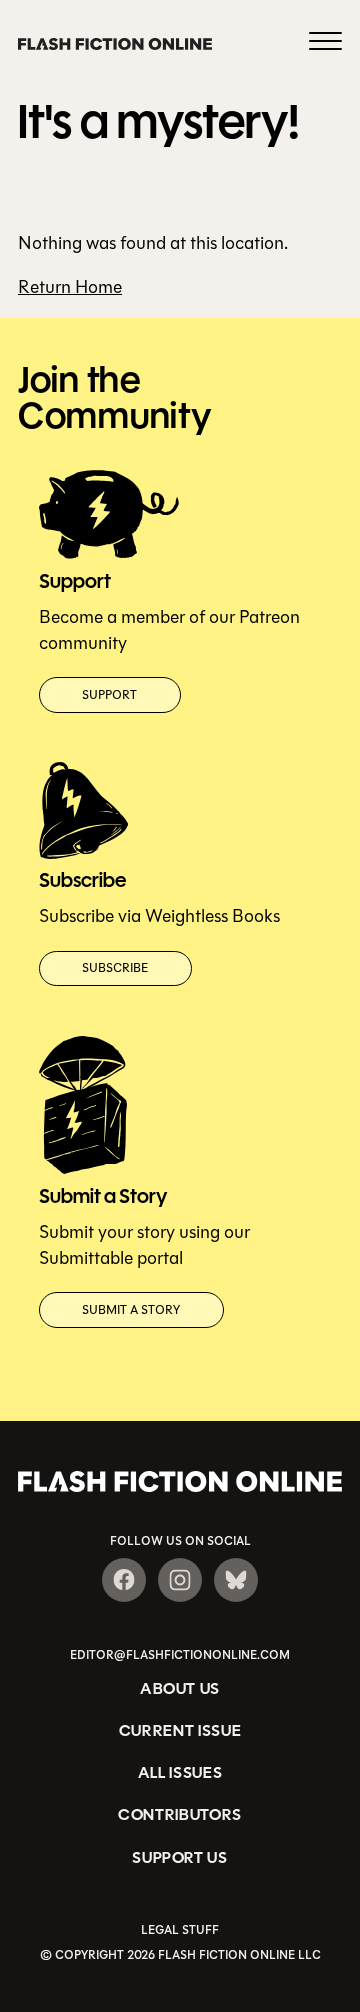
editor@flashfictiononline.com (180, 1655)
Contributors (180, 1814)
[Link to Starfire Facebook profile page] (124, 1580)
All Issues (180, 1772)
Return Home (70, 287)
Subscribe (115, 968)
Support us (180, 1857)
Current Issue (180, 1730)
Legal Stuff (180, 1930)
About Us (180, 1688)
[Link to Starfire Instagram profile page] (180, 1580)
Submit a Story (131, 1310)
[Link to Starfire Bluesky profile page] (236, 1580)
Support (109, 695)
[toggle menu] (325, 44)
